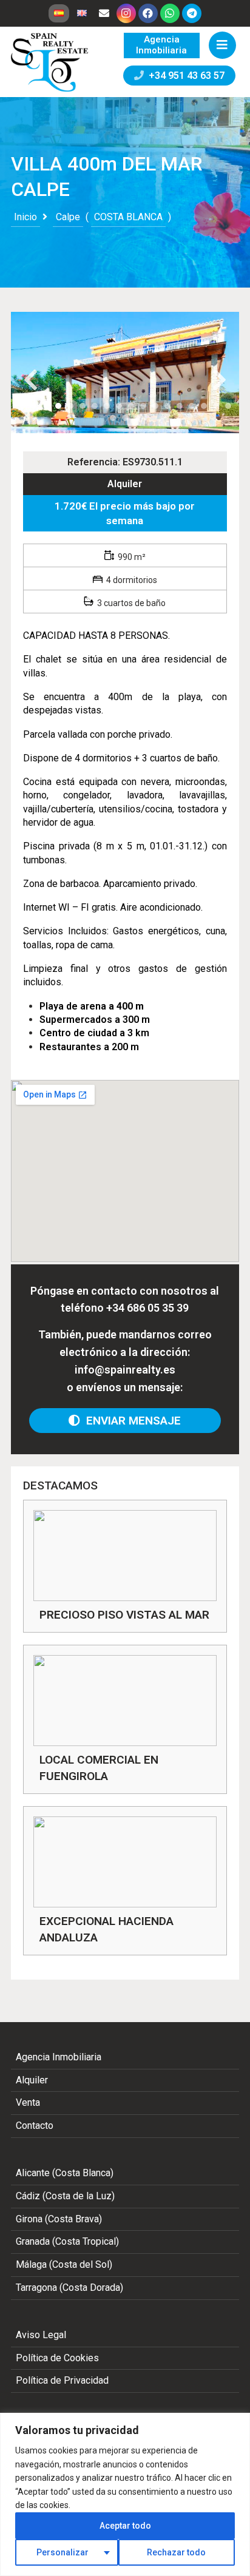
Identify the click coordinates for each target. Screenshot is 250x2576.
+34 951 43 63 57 (184, 76)
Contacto (35, 2126)
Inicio (25, 217)
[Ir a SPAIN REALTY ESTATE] (50, 62)
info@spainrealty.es (125, 1370)
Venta (28, 2102)
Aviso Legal (41, 2335)
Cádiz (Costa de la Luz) (65, 2196)
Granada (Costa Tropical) (67, 2241)
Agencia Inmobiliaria (59, 2057)
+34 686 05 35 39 (147, 1308)
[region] (125, 2494)
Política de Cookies (57, 2358)
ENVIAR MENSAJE (130, 1421)
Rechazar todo (176, 2552)
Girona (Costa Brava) (59, 2219)
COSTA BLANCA (128, 217)
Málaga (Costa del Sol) (64, 2264)
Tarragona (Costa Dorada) (69, 2288)
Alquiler (125, 484)
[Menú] (222, 45)
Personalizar (62, 2552)
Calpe (68, 217)
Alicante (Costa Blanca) (65, 2173)
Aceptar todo (125, 2526)
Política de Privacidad (62, 2380)
